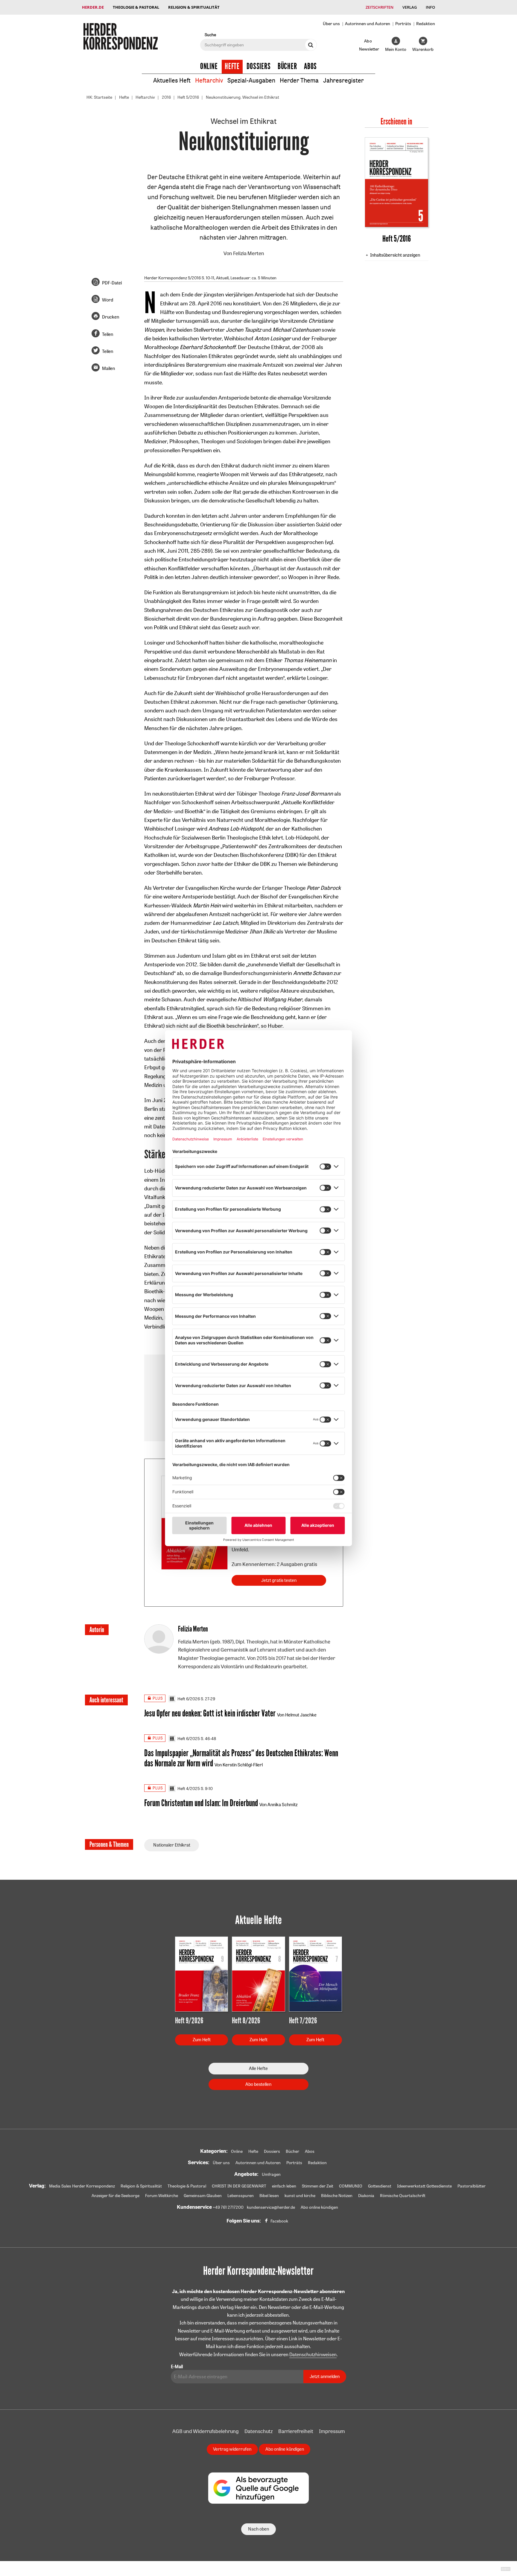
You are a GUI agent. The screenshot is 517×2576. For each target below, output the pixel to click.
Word (108, 300)
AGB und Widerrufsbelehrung (206, 2431)
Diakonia (366, 2196)
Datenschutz (258, 2431)
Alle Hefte (258, 2068)
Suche (210, 35)
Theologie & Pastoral (136, 7)
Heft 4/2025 (189, 1789)
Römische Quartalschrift (403, 2196)
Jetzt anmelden (325, 2376)
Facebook (279, 2221)
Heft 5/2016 (188, 97)
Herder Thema (299, 80)
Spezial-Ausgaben (251, 80)
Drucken (111, 317)
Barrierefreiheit (296, 2431)
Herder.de (93, 7)
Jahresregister (343, 80)
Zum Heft (202, 2040)
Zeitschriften (380, 7)
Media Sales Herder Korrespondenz (82, 2186)
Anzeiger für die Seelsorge (115, 2196)
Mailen (108, 368)
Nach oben (258, 2529)
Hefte (232, 66)
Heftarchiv (209, 80)
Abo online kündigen (319, 2207)
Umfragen (271, 2174)
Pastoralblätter (472, 2186)
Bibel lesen (269, 2196)
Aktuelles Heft (172, 80)
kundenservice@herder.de (271, 2207)
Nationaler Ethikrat (172, 1845)
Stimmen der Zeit (318, 2186)
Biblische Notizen (337, 2196)
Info (430, 7)
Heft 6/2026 (189, 1699)
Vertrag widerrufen (232, 2449)
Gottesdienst (380, 2186)
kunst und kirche (300, 2196)
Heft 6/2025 (189, 1739)
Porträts (403, 23)
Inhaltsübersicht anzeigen (395, 255)
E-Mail (177, 2366)
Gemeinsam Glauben (203, 2196)
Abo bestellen (258, 2084)
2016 (166, 97)
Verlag (410, 7)
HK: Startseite (99, 97)
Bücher (287, 66)
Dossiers (259, 66)
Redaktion (426, 23)
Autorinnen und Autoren (368, 23)
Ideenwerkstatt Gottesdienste (424, 2186)
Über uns (331, 23)
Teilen (108, 334)
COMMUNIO (351, 2186)
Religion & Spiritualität (194, 7)
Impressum (332, 2431)
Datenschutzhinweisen (313, 2354)
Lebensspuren (241, 2196)
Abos (310, 66)
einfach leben (284, 2186)
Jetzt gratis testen (279, 1580)
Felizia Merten (249, 253)
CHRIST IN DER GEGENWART (239, 2186)
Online (209, 66)
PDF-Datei (112, 283)
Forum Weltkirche (162, 2196)
